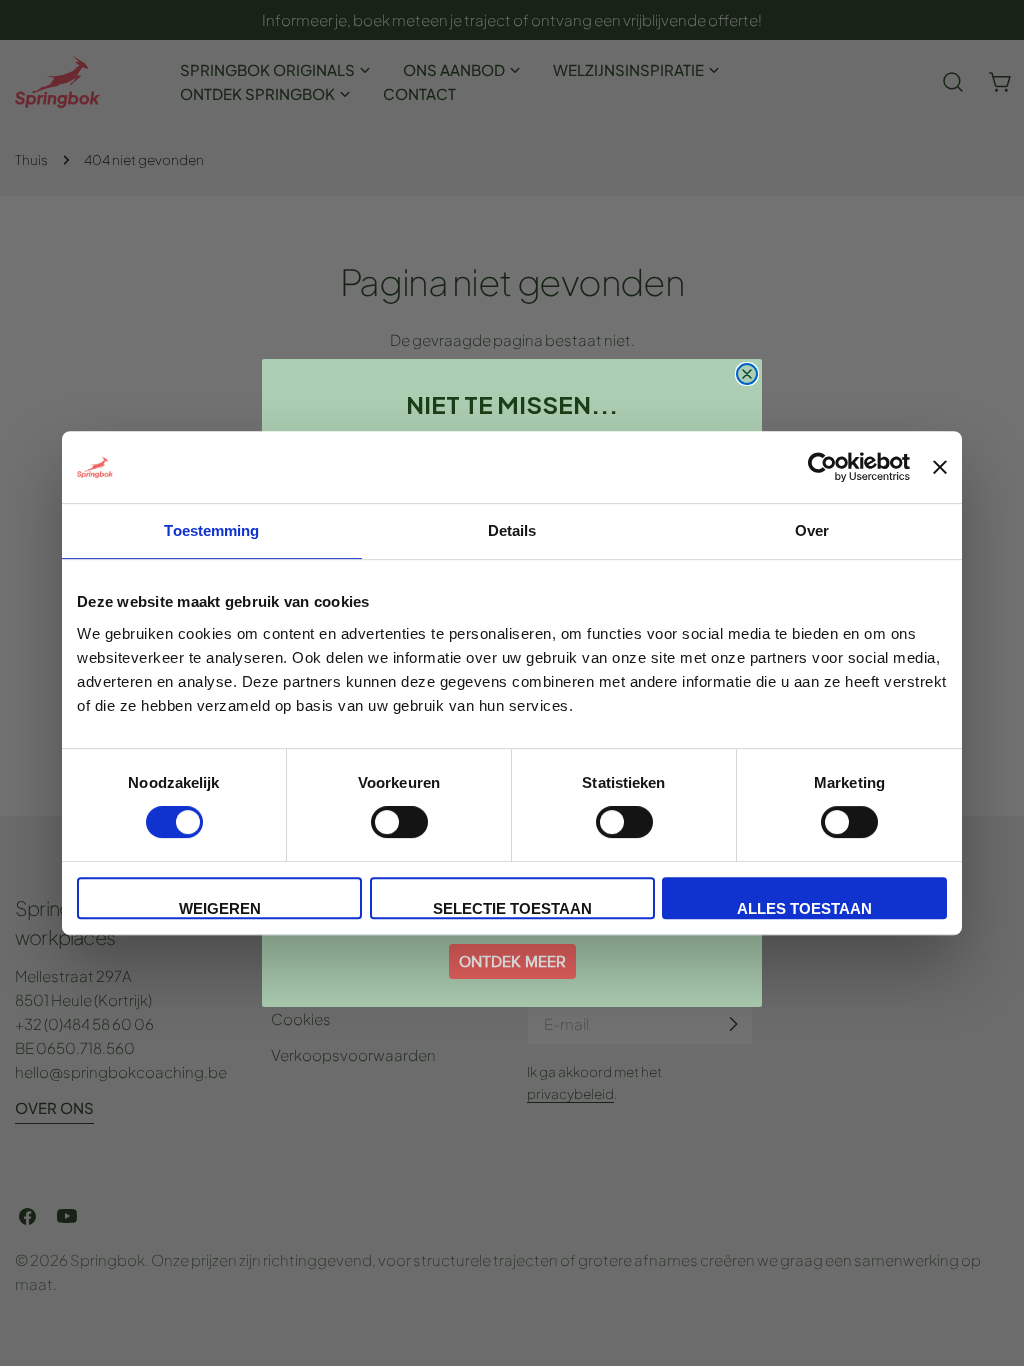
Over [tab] (812, 530)
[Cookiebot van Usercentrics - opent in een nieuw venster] (822, 467)
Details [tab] (512, 530)
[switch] (399, 822)
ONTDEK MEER (512, 962)
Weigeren (220, 908)
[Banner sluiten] (940, 467)
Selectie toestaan (512, 908)
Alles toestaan (804, 908)
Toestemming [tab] (211, 530)
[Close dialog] (747, 374)
